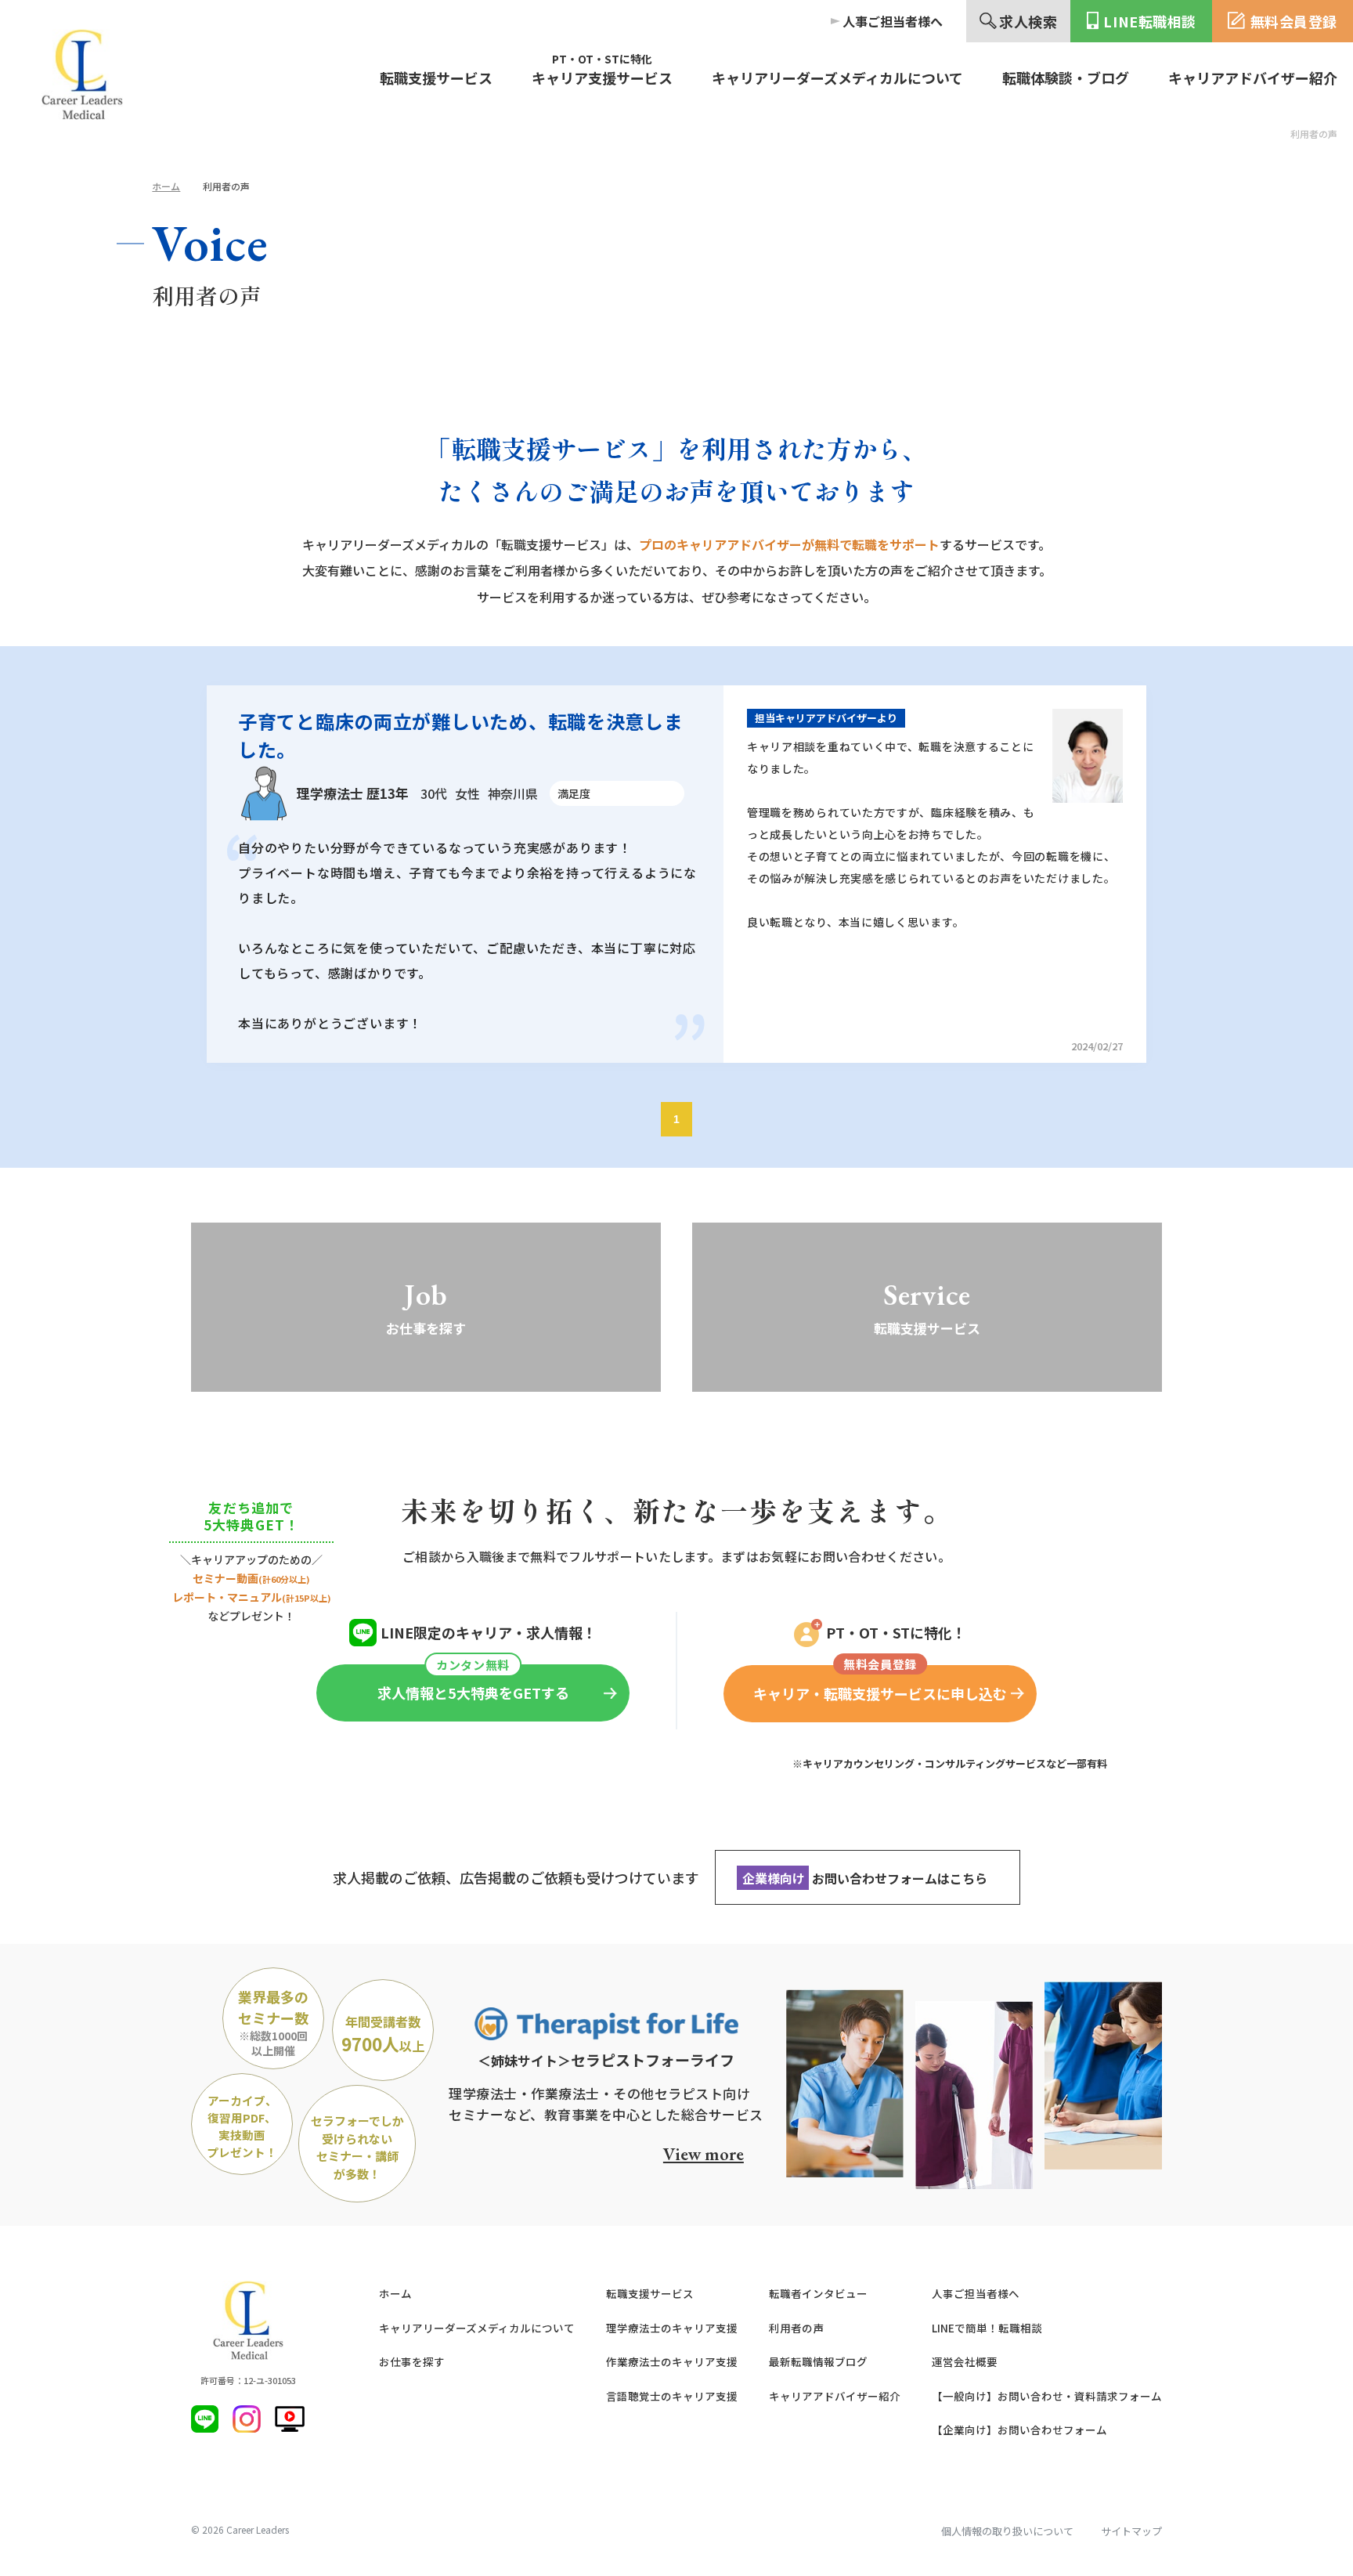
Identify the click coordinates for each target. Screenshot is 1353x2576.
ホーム (166, 186)
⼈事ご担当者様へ (976, 2293)
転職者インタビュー (818, 2293)
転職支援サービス (650, 2293)
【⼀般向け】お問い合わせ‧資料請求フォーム (1047, 2396)
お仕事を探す (412, 2361)
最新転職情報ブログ (818, 2361)
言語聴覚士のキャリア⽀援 (672, 2396)
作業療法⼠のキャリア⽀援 (672, 2361)
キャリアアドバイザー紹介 (835, 2396)
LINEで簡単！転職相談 (987, 2328)
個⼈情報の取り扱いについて (1007, 2531)
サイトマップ (1131, 2531)
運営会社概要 (965, 2361)
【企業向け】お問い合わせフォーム (1019, 2430)
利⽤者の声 (796, 2328)
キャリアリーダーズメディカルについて (477, 2328)
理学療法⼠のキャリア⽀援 (672, 2328)
